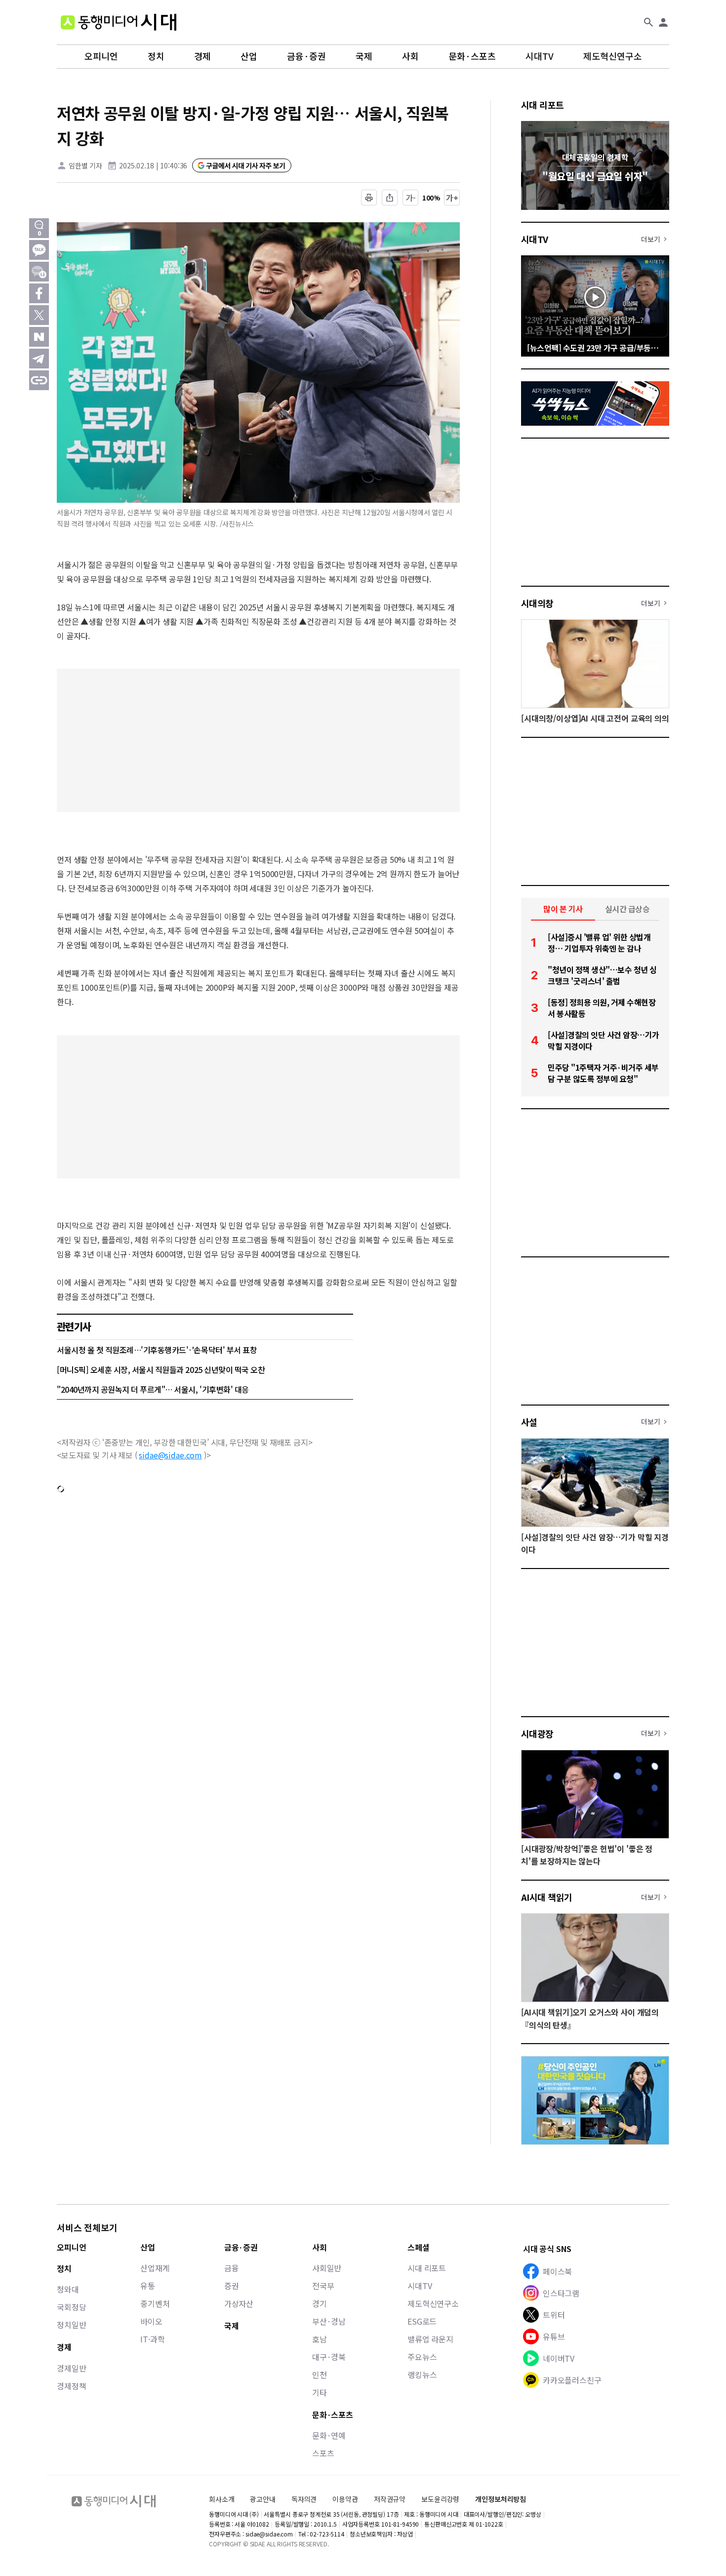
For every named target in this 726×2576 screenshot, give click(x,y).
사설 (529, 1422)
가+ (452, 198)
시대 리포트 (543, 105)
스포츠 (323, 2453)
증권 (232, 2286)
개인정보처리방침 (501, 2499)
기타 (320, 2392)
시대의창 (537, 603)
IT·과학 (152, 2339)
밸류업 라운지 (430, 2339)
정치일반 (71, 2325)
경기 (320, 2303)
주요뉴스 (422, 2357)
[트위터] (39, 315)
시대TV (540, 56)
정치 (156, 56)
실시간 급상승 (627, 909)
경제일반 (71, 2368)
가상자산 (239, 2303)
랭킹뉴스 (422, 2375)
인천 (320, 2375)
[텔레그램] (39, 359)
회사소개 (222, 2499)
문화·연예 (329, 2435)
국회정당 (71, 2307)
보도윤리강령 (440, 2499)
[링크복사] (39, 380)
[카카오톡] (39, 250)
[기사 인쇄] (369, 198)
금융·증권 (306, 56)
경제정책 (71, 2386)
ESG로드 (422, 2321)
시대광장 (537, 1733)
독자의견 (304, 2499)
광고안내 (262, 2499)
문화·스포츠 (472, 56)
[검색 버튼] (648, 22)
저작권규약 (390, 2499)
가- (411, 198)
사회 (410, 56)
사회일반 (327, 2268)
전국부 (323, 2286)
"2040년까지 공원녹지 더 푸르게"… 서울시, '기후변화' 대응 (153, 1389)
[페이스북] (39, 293)
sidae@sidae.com (170, 1455)
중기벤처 (155, 2303)
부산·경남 (329, 2321)
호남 (320, 2339)
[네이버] (39, 337)
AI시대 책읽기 (547, 1897)
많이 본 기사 (563, 909)
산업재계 (155, 2268)
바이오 (151, 2321)
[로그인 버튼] (663, 22)
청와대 (68, 2289)
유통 (148, 2286)
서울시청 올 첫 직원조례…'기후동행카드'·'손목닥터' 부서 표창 (157, 1350)
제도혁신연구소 (613, 56)
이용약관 (345, 2499)
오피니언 (101, 56)
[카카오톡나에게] (39, 272)
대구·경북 (329, 2357)
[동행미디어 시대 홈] (119, 22)
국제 (364, 56)
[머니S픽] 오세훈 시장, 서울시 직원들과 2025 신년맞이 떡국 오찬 (161, 1369)
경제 (202, 56)
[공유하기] (390, 198)
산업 (249, 56)
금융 (232, 2268)
